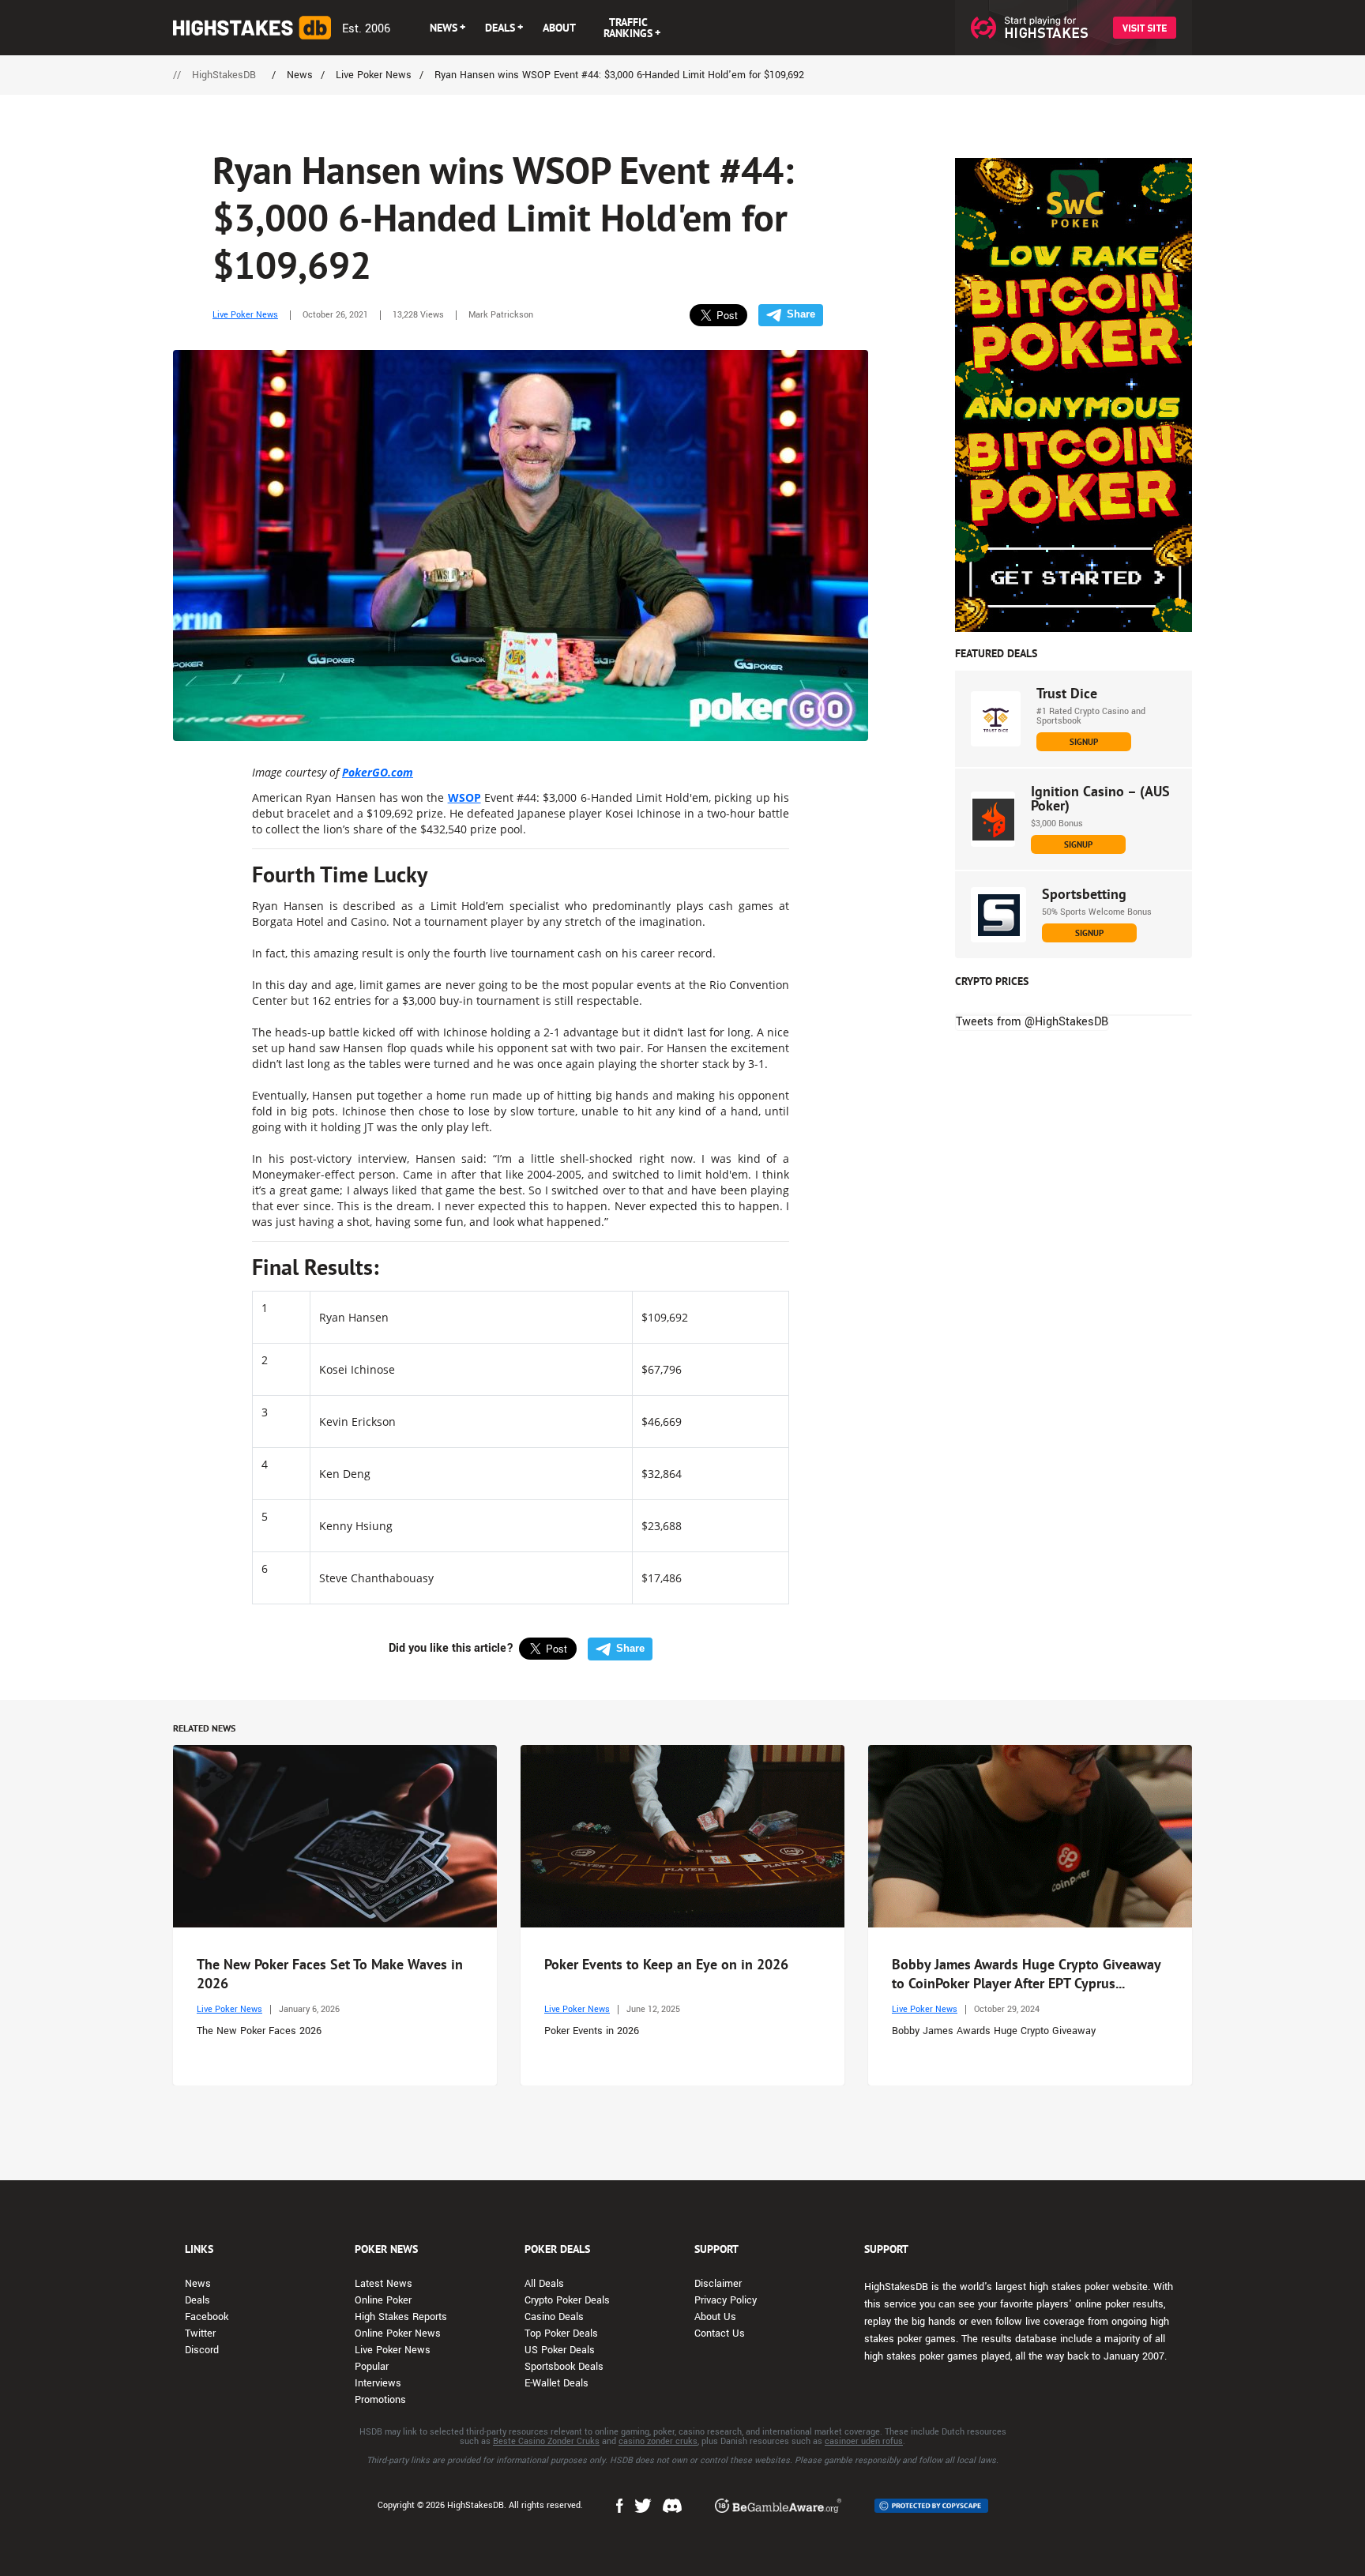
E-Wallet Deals (557, 2383)
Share (801, 314)
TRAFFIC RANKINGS (628, 28)
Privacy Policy (726, 2300)
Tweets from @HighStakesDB (1032, 1022)
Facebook (207, 2317)
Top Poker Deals (561, 2333)
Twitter (200, 2333)
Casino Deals (554, 2317)
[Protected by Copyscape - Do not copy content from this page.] (931, 2506)
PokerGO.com (378, 772)
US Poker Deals (560, 2350)
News (198, 2284)
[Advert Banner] (1074, 395)
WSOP (464, 797)
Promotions (380, 2400)
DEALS (500, 28)
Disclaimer (718, 2284)
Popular (372, 2367)
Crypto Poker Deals (567, 2300)
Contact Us (720, 2333)
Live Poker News (245, 315)
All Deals (544, 2284)
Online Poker (383, 2300)
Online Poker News (398, 2333)
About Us (715, 2317)
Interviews (378, 2383)
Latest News (384, 2284)
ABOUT (559, 28)
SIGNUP (1084, 742)
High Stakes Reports (401, 2317)
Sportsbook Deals (564, 2367)
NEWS (444, 28)
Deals (197, 2300)
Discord (202, 2350)
